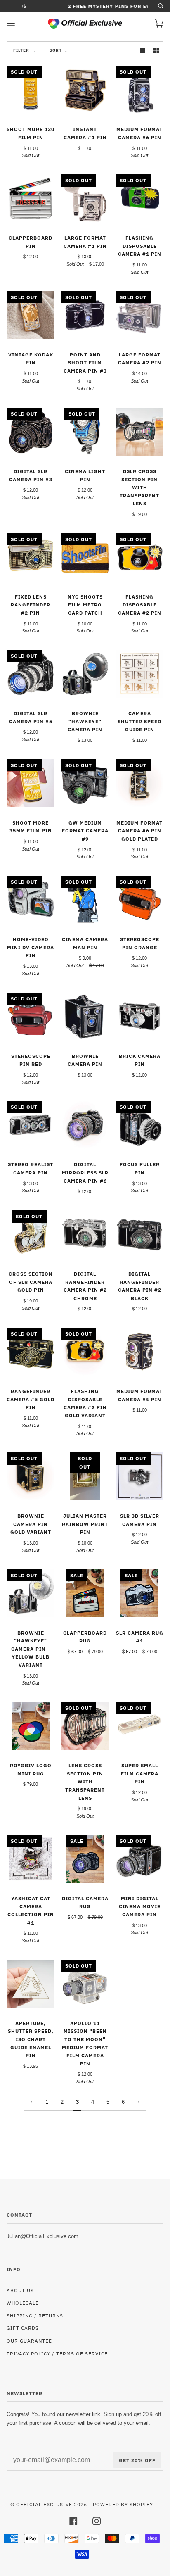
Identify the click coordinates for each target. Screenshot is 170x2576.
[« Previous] (31, 2102)
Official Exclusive (44, 2504)
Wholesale (23, 2303)
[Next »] (139, 2102)
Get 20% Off (137, 2460)
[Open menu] (19, 24)
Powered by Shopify (123, 2504)
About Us (20, 2290)
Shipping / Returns (35, 2315)
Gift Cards (23, 2328)
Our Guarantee (29, 2341)
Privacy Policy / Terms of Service (57, 2353)
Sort (56, 50)
